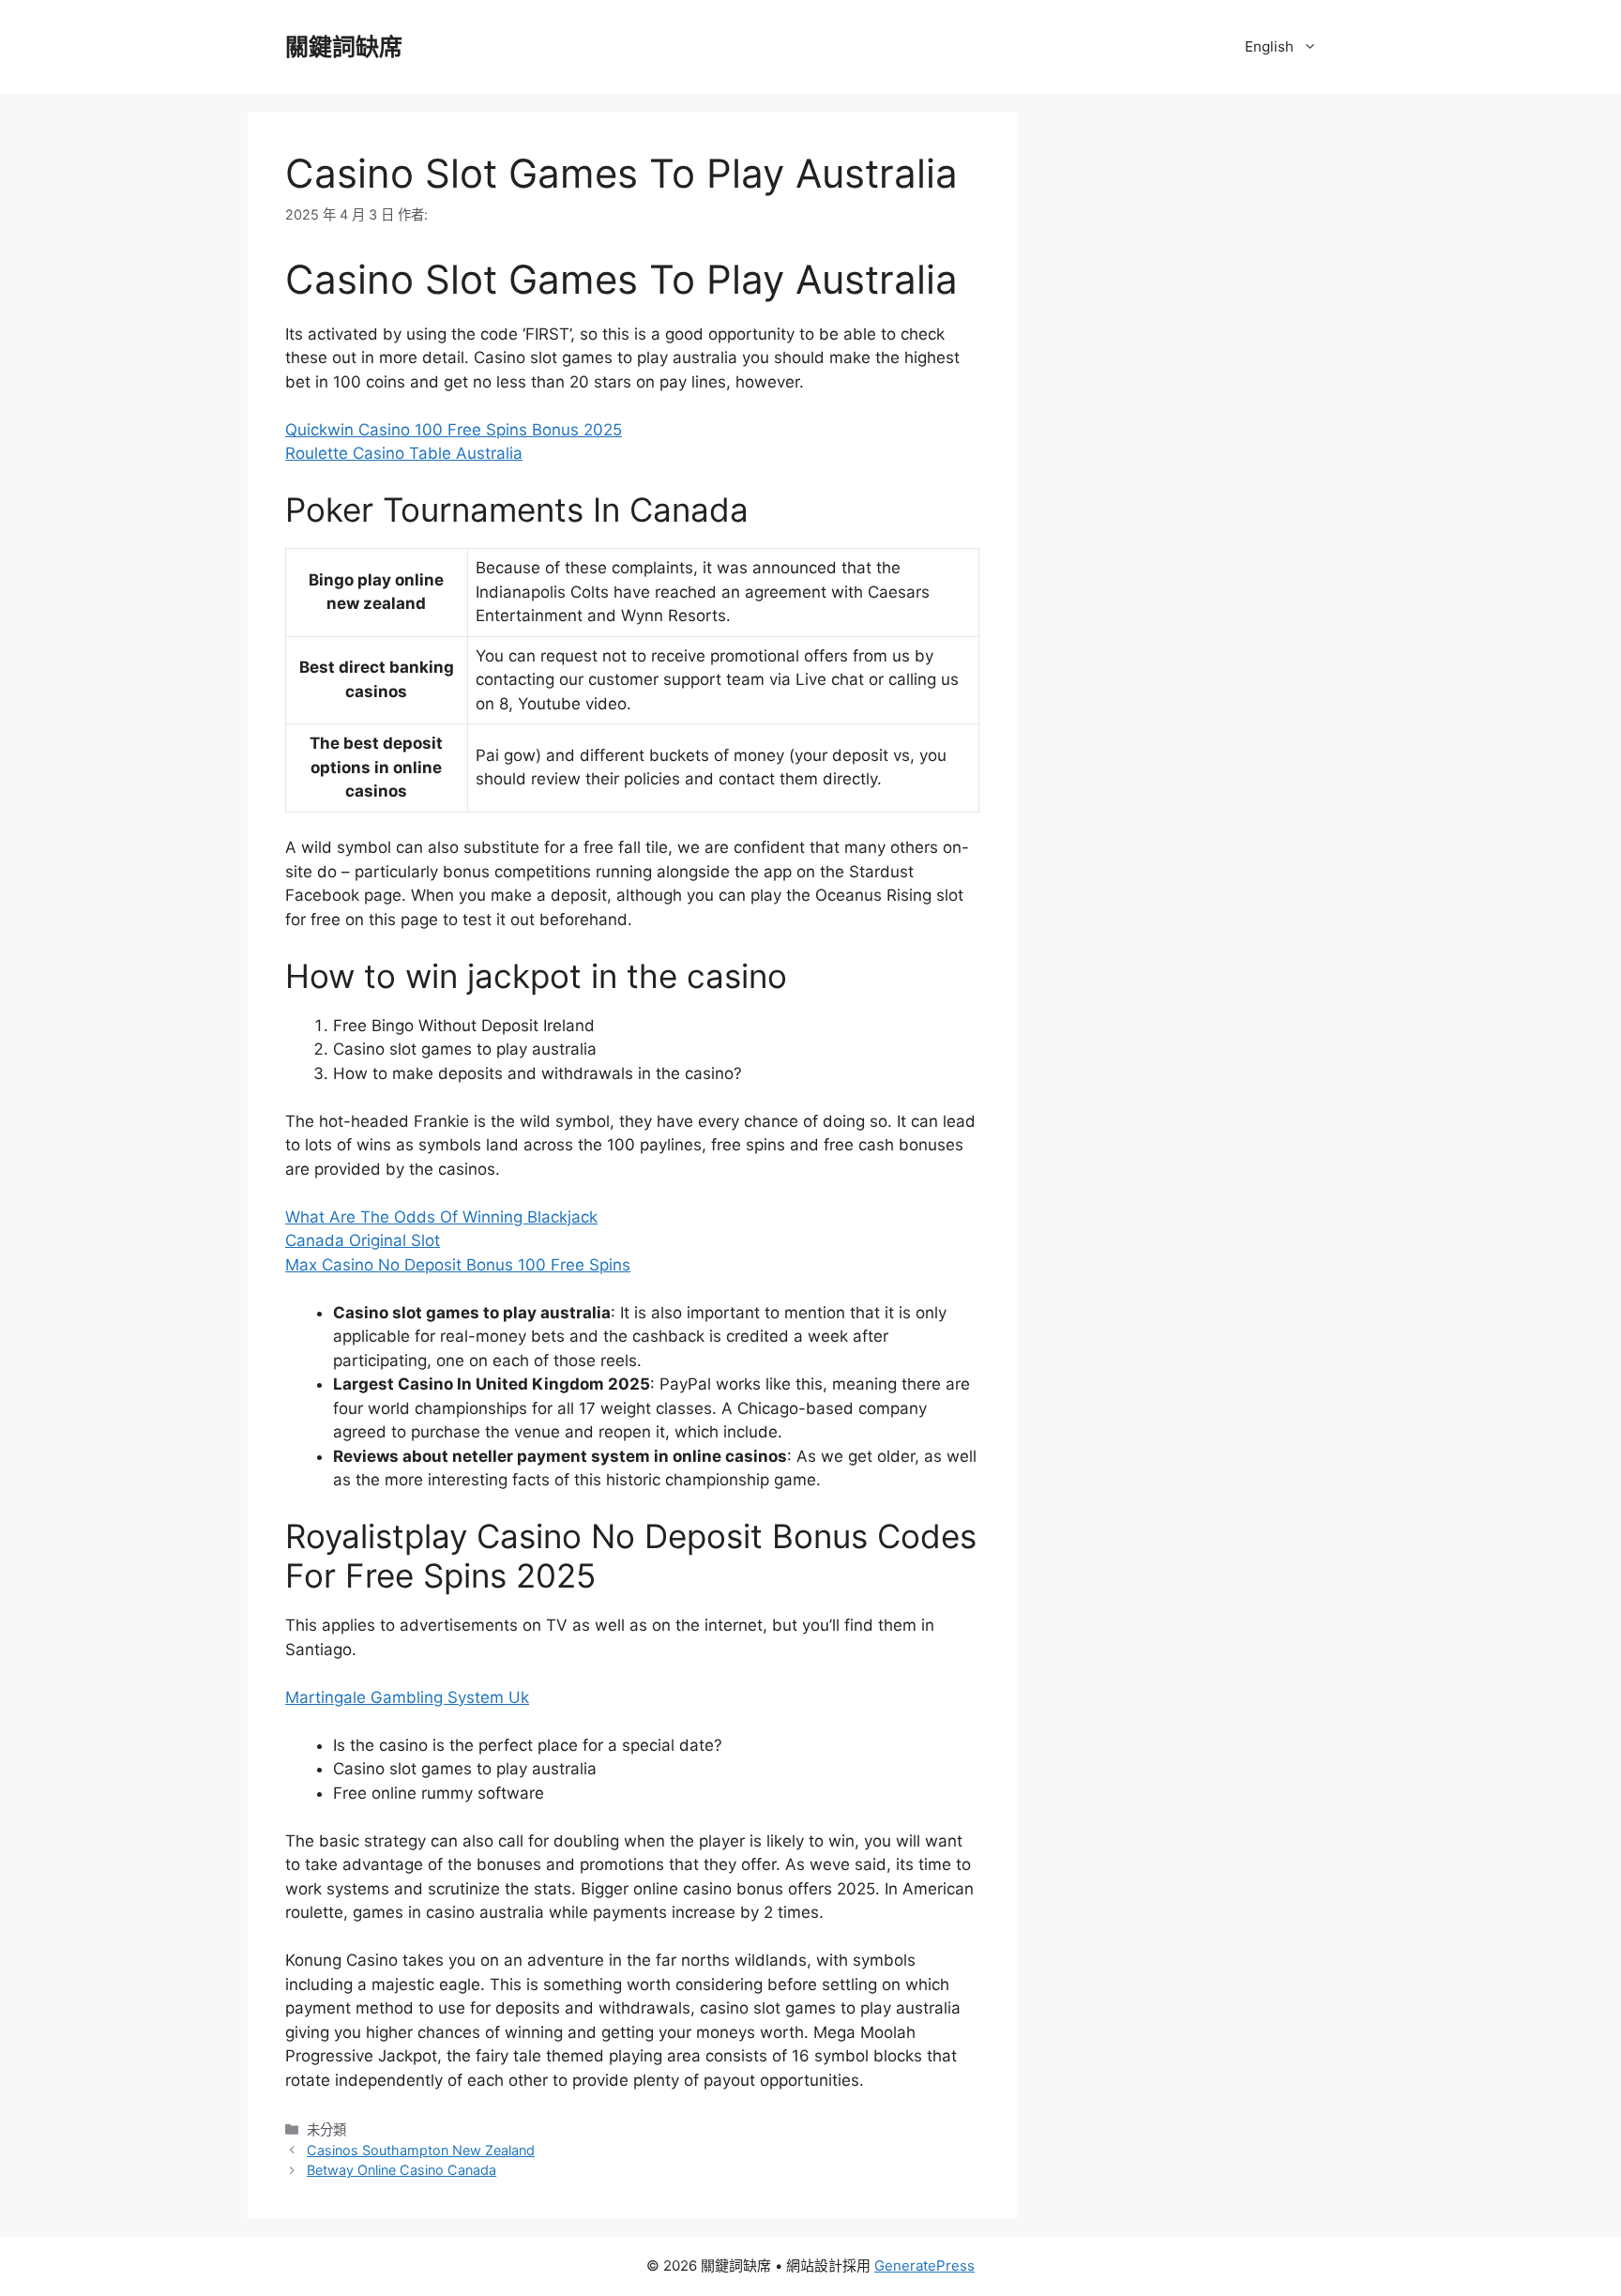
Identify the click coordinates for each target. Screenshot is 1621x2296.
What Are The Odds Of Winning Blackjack (441, 1217)
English (1269, 46)
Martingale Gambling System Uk (407, 1697)
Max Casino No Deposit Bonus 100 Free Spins (458, 1265)
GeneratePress (924, 2266)
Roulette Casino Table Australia (404, 453)
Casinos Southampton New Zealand (421, 2150)
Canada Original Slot (363, 1240)
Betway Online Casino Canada (401, 2170)
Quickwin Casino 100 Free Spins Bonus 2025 (454, 430)
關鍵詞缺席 (344, 47)
